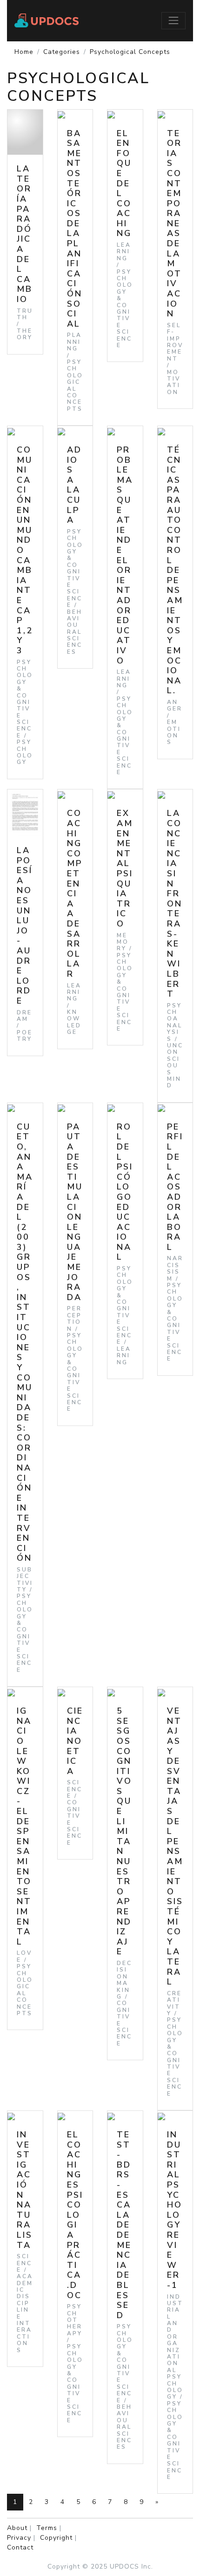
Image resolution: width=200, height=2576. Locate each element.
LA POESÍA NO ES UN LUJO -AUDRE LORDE (25, 926)
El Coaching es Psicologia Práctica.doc (75, 2215)
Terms (47, 2528)
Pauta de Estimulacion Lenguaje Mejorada (75, 1212)
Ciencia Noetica (75, 1741)
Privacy (19, 2538)
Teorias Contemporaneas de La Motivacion (174, 224)
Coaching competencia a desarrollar (75, 894)
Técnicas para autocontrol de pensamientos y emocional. (175, 570)
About (17, 2528)
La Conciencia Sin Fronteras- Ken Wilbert (175, 904)
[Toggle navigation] (173, 20)
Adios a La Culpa (74, 485)
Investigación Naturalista (25, 2190)
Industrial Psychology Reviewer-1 (175, 2210)
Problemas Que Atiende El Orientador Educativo (125, 555)
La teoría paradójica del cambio (25, 234)
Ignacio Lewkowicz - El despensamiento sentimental (24, 1826)
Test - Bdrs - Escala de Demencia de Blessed (124, 2225)
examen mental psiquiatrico (125, 868)
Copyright (56, 2538)
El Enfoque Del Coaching (124, 184)
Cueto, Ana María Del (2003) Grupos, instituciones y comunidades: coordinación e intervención (25, 1343)
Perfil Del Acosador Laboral (175, 1187)
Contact (20, 2547)
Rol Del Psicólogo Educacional (125, 1192)
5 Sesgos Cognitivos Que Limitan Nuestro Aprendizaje (124, 1831)
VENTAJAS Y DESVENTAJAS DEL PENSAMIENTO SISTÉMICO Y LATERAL (175, 1846)
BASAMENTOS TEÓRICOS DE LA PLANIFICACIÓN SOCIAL (75, 229)
